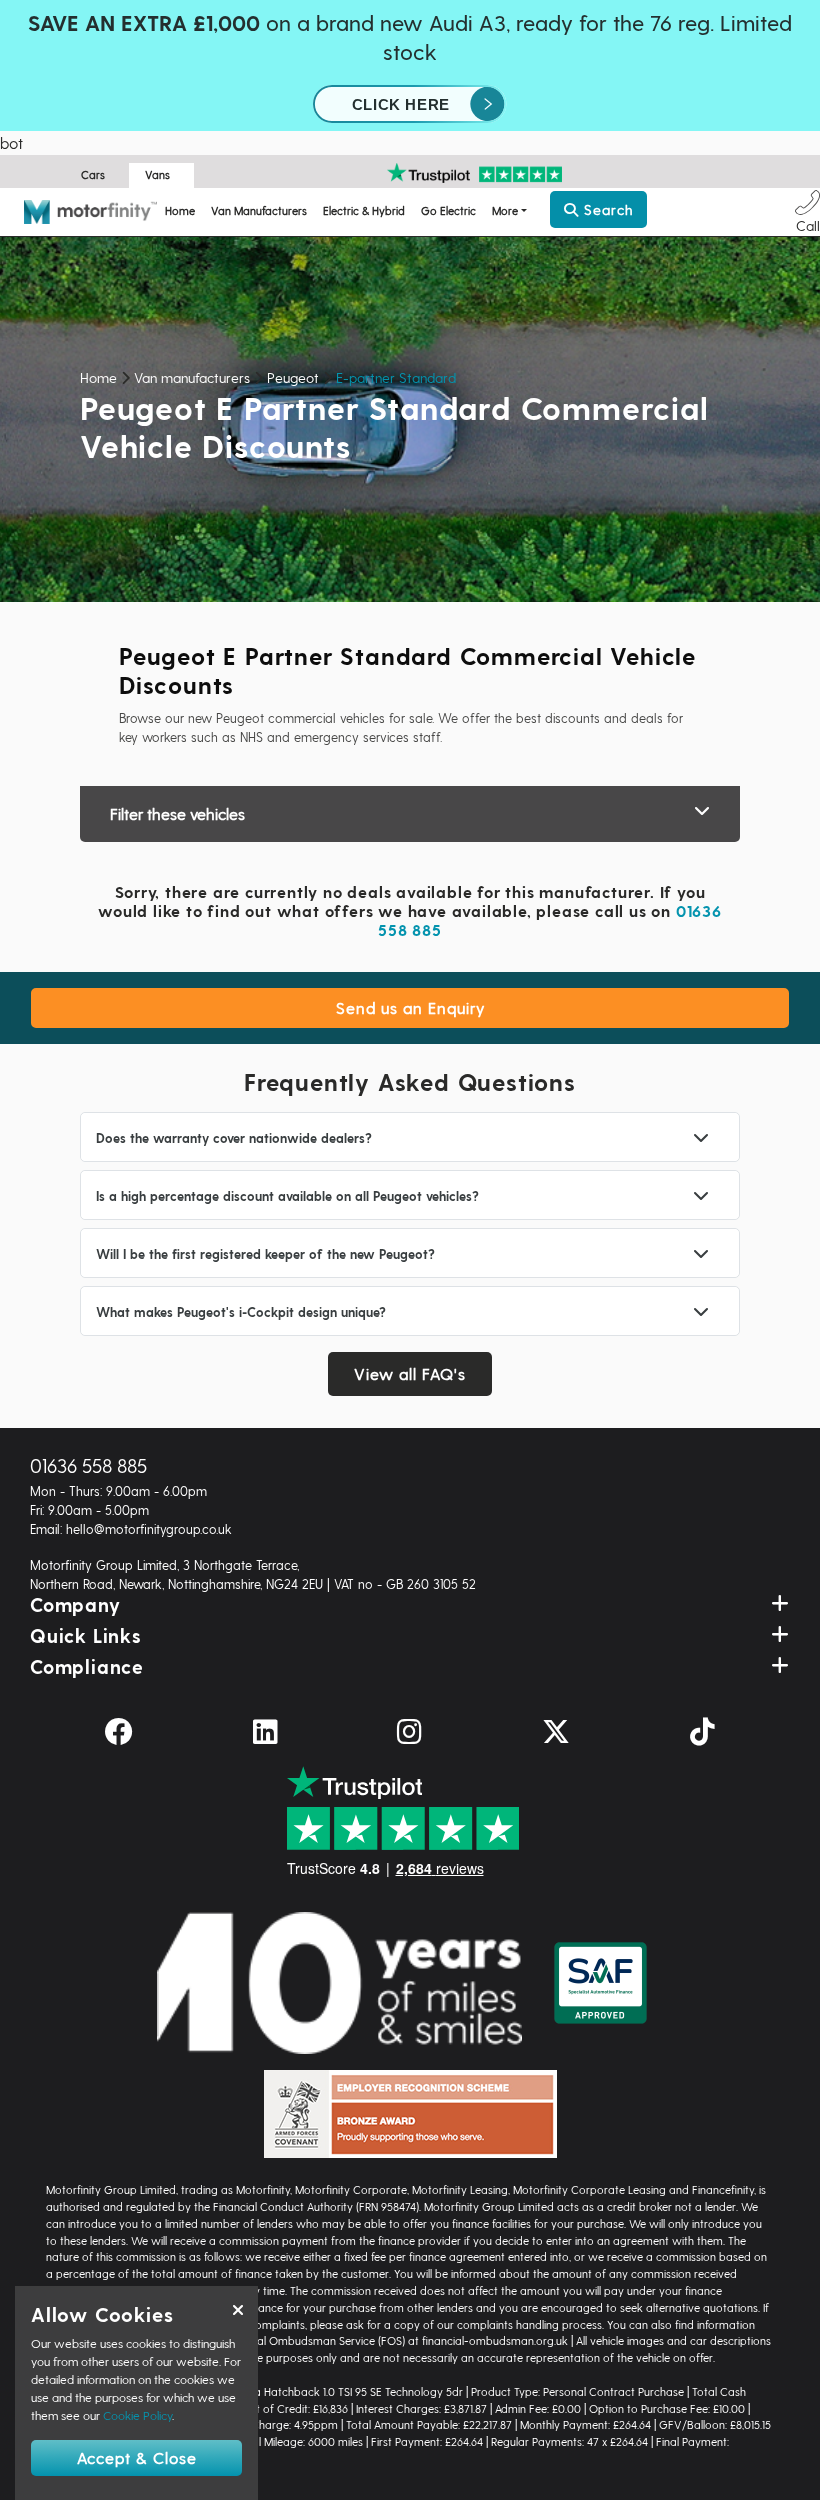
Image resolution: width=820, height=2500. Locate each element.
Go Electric (448, 210)
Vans (157, 174)
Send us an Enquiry (410, 1007)
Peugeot (293, 377)
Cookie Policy (137, 2415)
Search (606, 209)
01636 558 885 (88, 1465)
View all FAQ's (410, 1373)
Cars (93, 174)
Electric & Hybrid (364, 210)
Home (180, 210)
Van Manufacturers (259, 210)
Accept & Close (137, 2457)
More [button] (505, 210)
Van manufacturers (192, 377)
